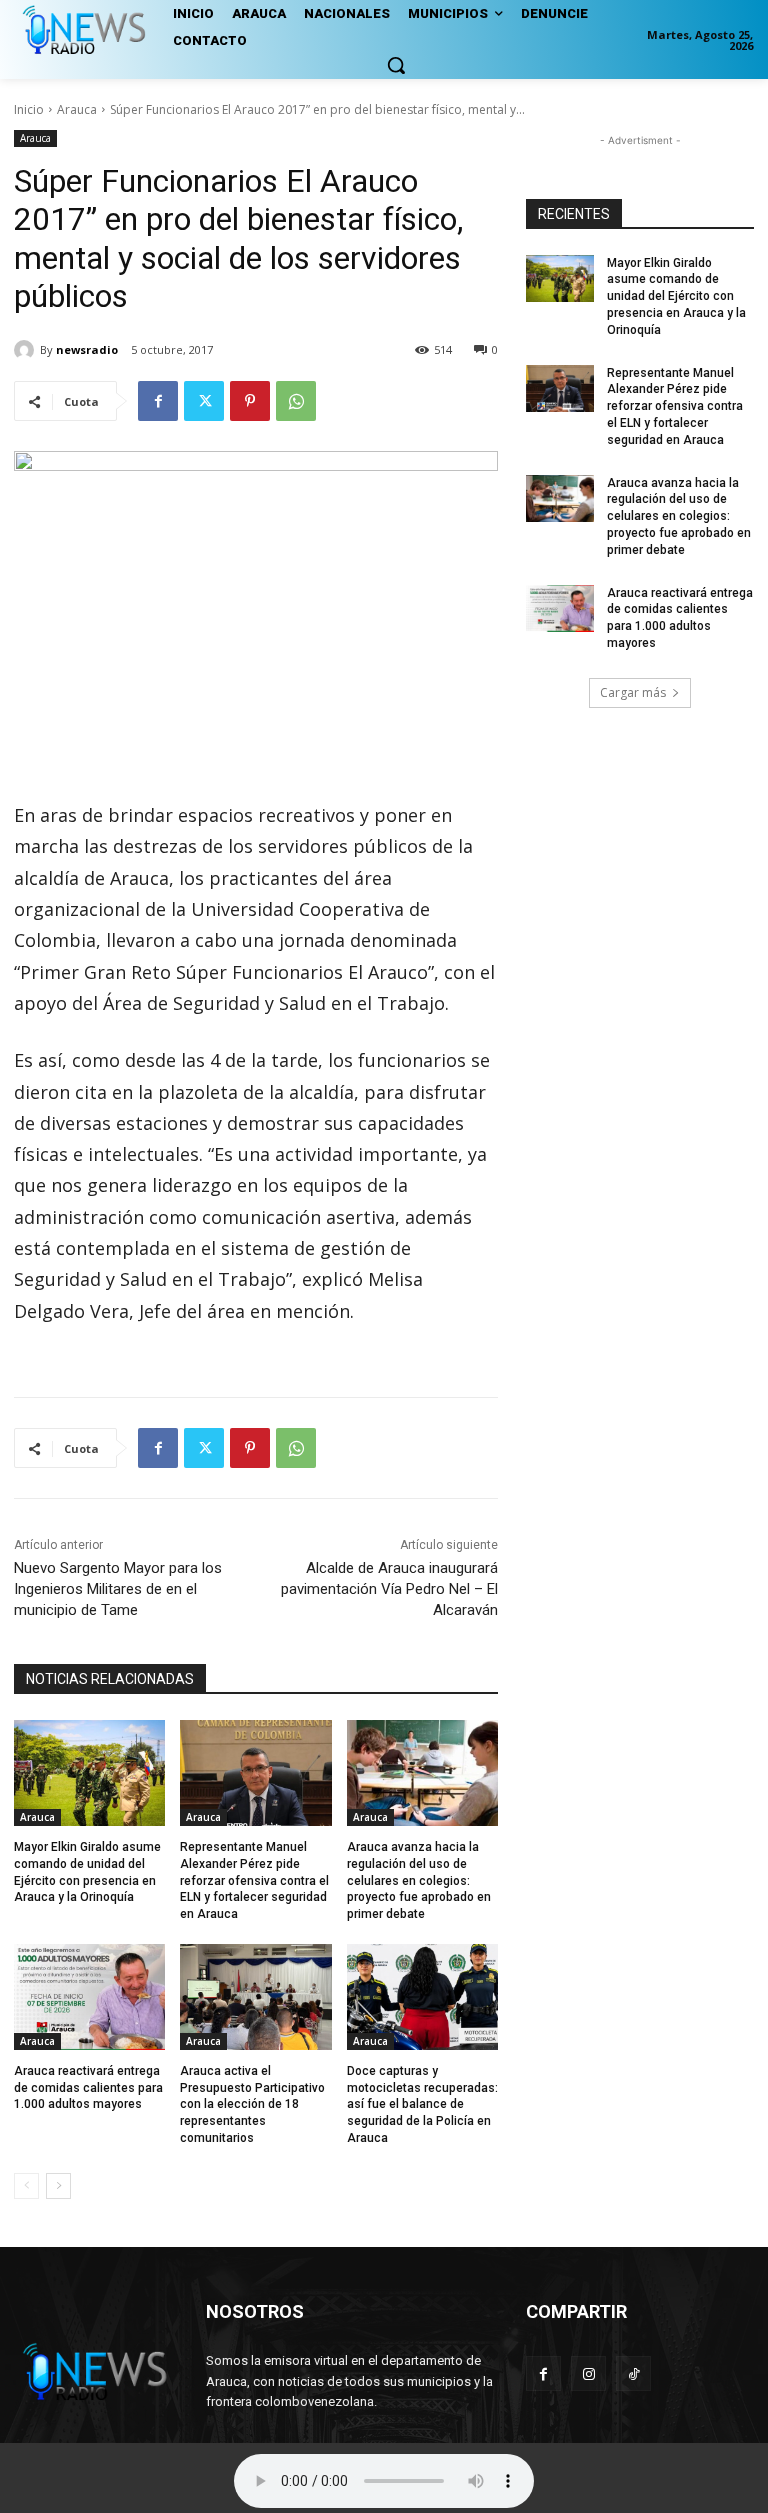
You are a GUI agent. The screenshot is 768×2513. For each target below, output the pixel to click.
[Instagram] (588, 2373)
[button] (396, 65)
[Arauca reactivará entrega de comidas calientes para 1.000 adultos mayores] (89, 1997)
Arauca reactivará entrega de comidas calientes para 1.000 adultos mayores (88, 2088)
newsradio (87, 349)
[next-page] (58, 2186)
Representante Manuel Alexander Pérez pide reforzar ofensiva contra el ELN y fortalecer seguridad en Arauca (254, 1880)
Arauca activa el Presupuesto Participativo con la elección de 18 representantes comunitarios (252, 2104)
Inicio (29, 109)
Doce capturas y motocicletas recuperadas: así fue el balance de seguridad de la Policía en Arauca (422, 2104)
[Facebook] (158, 401)
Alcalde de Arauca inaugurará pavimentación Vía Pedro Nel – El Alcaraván (389, 1589)
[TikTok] (633, 2373)
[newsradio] (27, 350)
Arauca (77, 109)
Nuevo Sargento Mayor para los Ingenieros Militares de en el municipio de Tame (118, 1589)
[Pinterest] (250, 401)
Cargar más (633, 692)
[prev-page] (26, 2186)
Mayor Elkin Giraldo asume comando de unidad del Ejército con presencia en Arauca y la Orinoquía (676, 296)
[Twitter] (204, 401)
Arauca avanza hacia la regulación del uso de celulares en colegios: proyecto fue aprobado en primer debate (419, 1880)
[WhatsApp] (296, 401)
